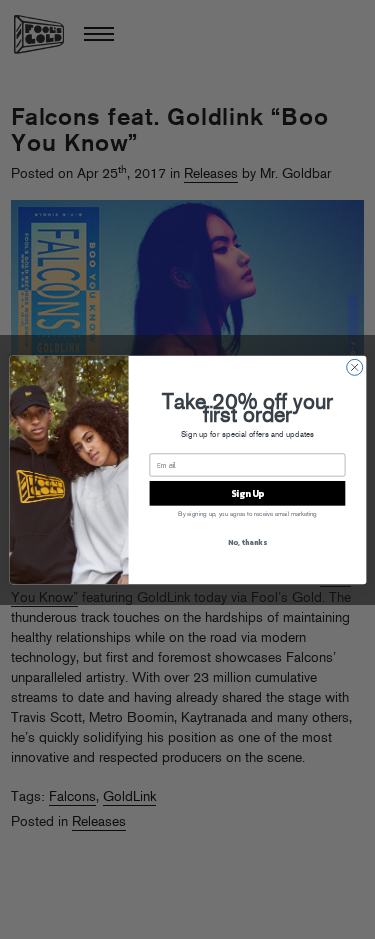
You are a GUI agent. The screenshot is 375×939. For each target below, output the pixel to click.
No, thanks (247, 541)
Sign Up (246, 493)
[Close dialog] (354, 367)
